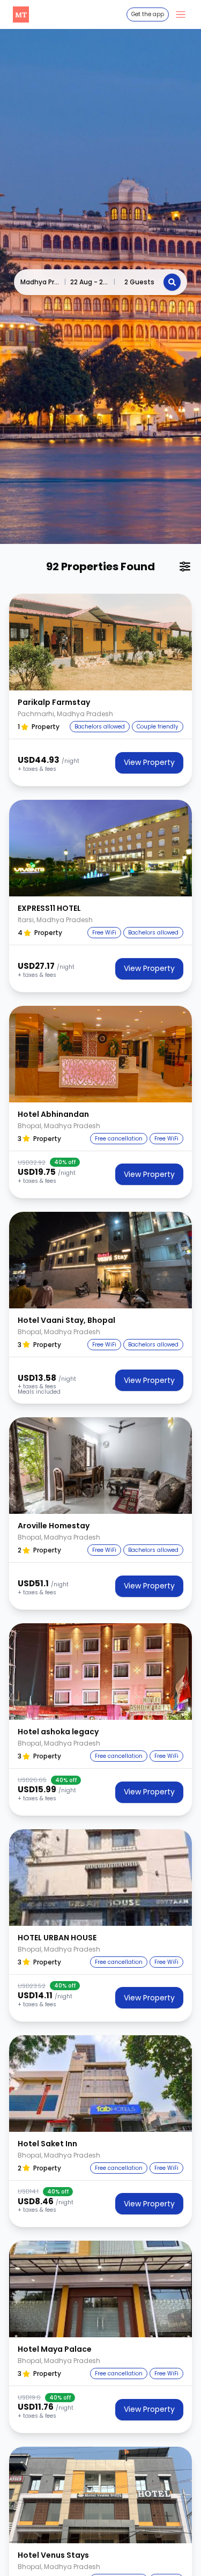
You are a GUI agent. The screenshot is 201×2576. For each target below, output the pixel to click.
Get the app (148, 14)
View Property (149, 762)
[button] (100, 642)
